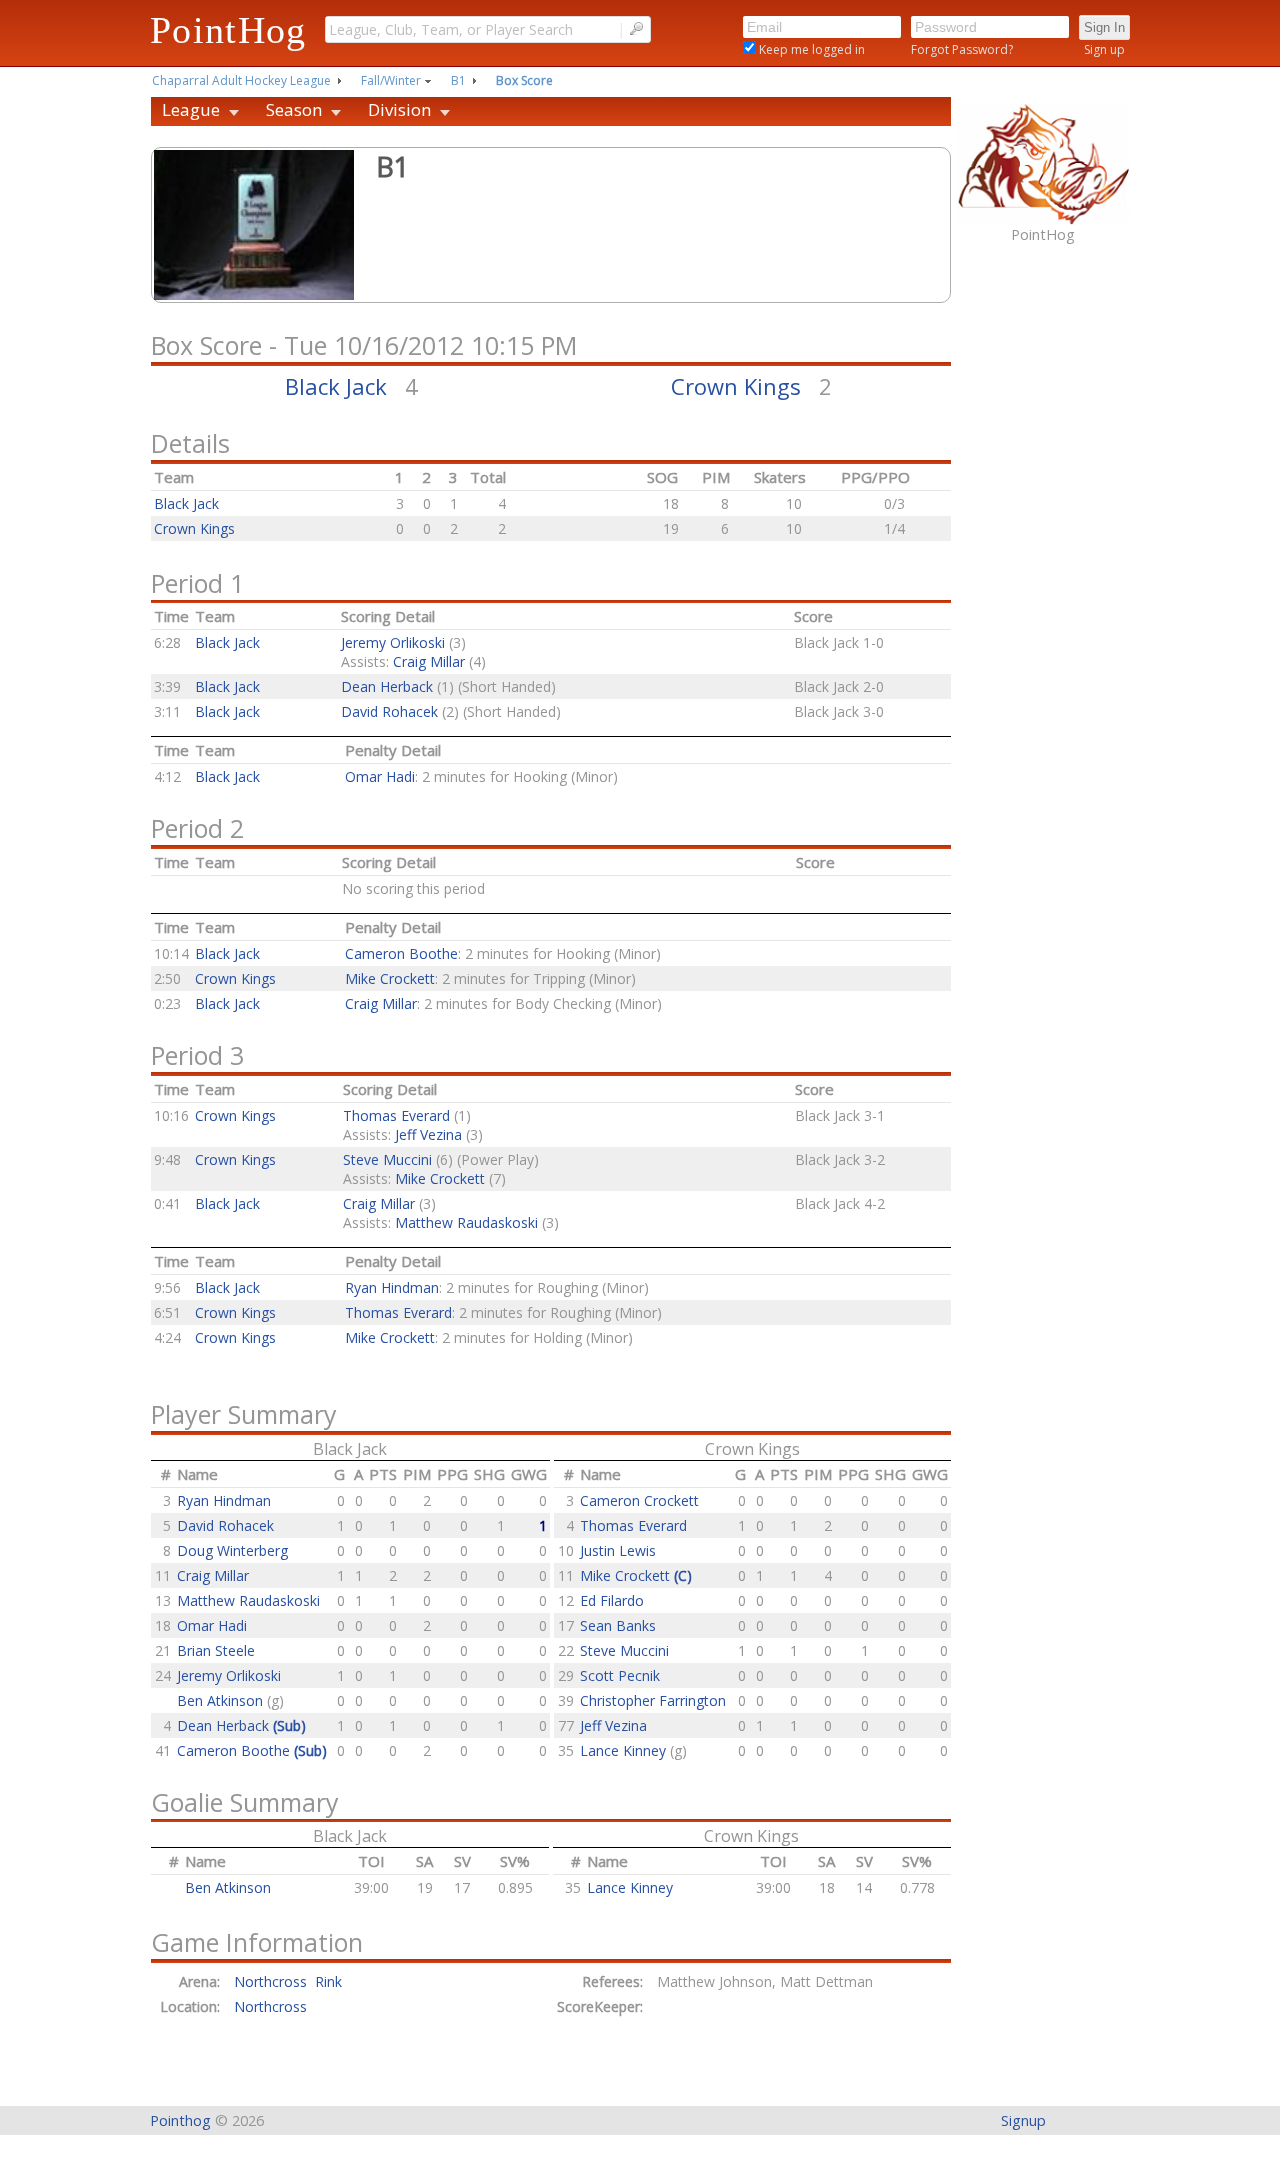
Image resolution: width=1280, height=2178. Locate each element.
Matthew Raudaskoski (466, 1222)
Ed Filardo (612, 1600)
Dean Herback (387, 686)
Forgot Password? (962, 49)
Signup (1023, 2120)
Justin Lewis (618, 1550)
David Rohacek (389, 711)
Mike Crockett (390, 978)
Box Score (524, 80)
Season (294, 109)
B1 (458, 80)
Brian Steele (216, 1650)
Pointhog (180, 2120)
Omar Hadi (380, 776)
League (191, 109)
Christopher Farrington (653, 1700)
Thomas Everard (396, 1115)
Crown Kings (736, 386)
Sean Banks (618, 1625)
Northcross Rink (288, 1981)
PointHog (228, 30)
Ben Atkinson (222, 1700)
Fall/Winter (391, 80)
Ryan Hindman (392, 1287)
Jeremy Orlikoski (393, 642)
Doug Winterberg (232, 1550)
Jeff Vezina (428, 1134)
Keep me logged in (810, 49)
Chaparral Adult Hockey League (241, 80)
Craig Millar (429, 661)
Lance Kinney (625, 1750)
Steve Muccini (387, 1159)
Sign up (1104, 49)
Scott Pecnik (620, 1675)
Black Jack (336, 386)
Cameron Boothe (401, 953)
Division (399, 109)
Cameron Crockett (639, 1500)
